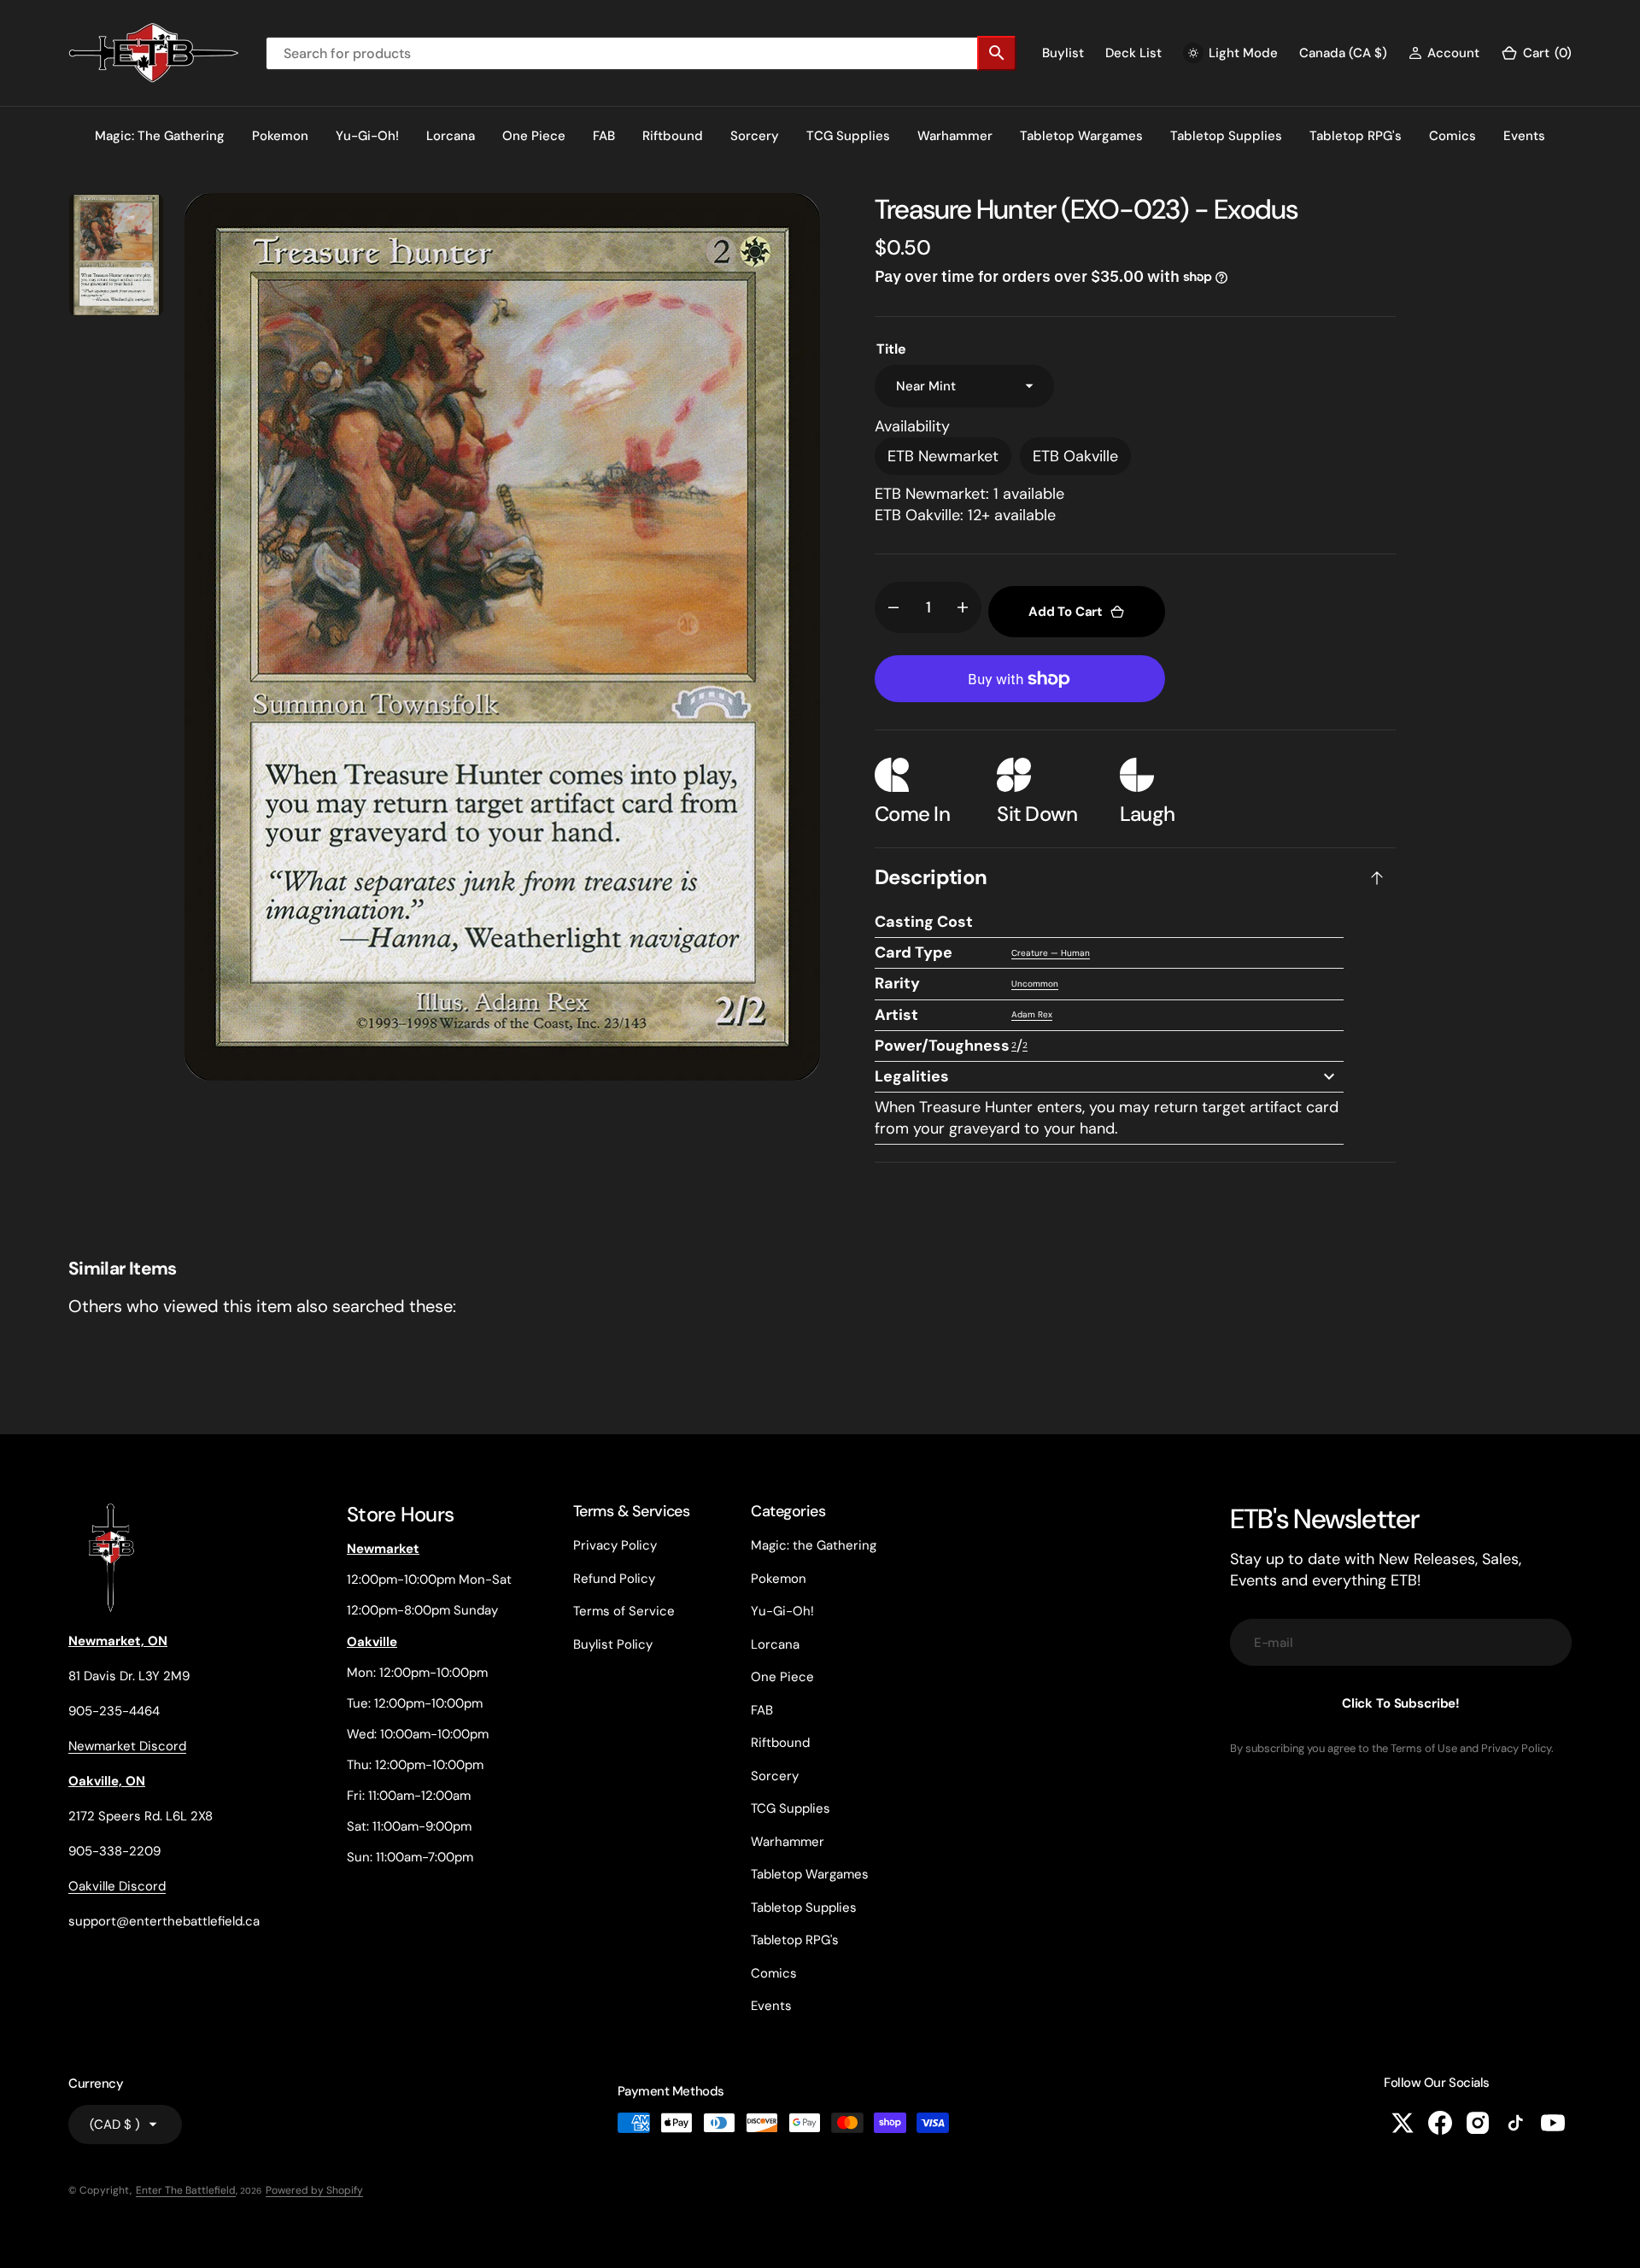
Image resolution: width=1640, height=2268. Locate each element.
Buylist (1063, 53)
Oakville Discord (117, 1886)
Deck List (1133, 53)
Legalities (912, 1076)
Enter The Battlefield (186, 2190)
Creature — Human (1051, 953)
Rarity (897, 983)
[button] (1444, 53)
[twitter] (1403, 2123)
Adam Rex (1032, 1014)
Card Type (914, 952)
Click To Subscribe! (1401, 1703)
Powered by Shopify (314, 2190)
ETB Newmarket (943, 456)
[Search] (997, 53)
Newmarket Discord (127, 1746)
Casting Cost (924, 922)
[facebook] (1440, 2123)
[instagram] (1478, 2123)
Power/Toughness (942, 1046)
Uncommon (1035, 984)
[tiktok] (1515, 2123)
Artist (896, 1015)
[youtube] (1553, 2123)
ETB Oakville (1075, 456)
